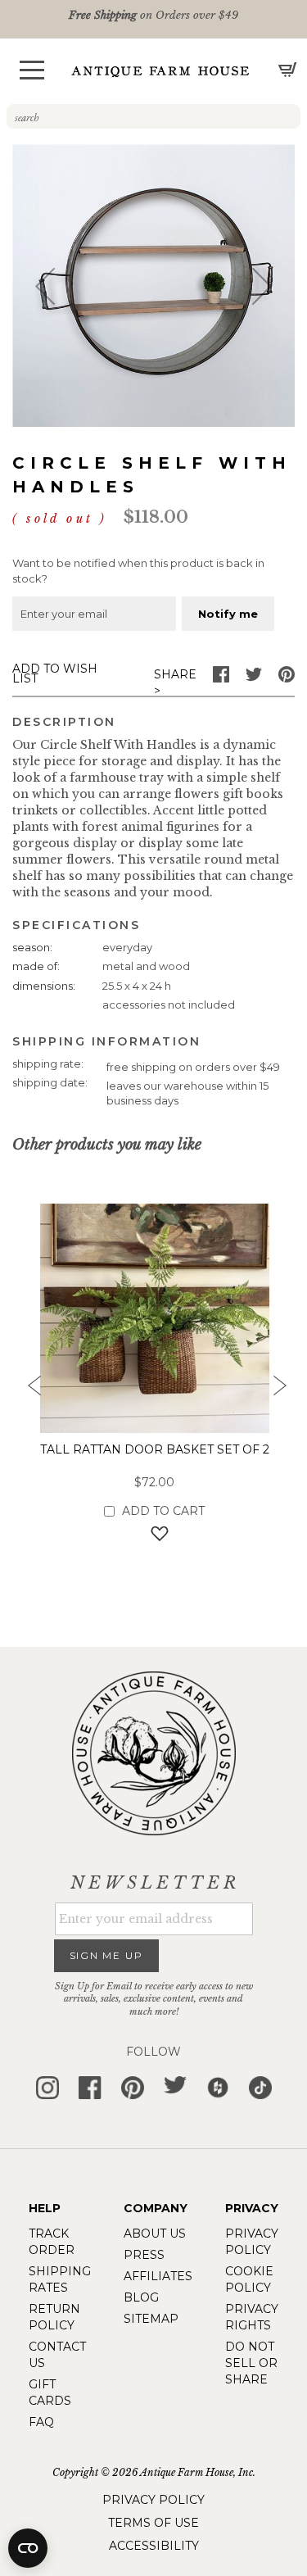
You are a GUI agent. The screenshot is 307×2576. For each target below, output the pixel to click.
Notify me (228, 614)
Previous (29, 1390)
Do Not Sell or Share (251, 2363)
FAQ (41, 2422)
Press (144, 2255)
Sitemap (151, 2319)
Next (278, 1390)
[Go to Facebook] (221, 678)
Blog (141, 2297)
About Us (155, 2234)
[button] (32, 70)
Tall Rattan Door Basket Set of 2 (155, 1449)
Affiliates (158, 2276)
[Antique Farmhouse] (160, 71)
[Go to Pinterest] (287, 678)
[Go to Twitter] (254, 678)
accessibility (154, 2546)
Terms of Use (153, 2523)
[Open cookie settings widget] (28, 2548)
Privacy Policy (153, 2500)
